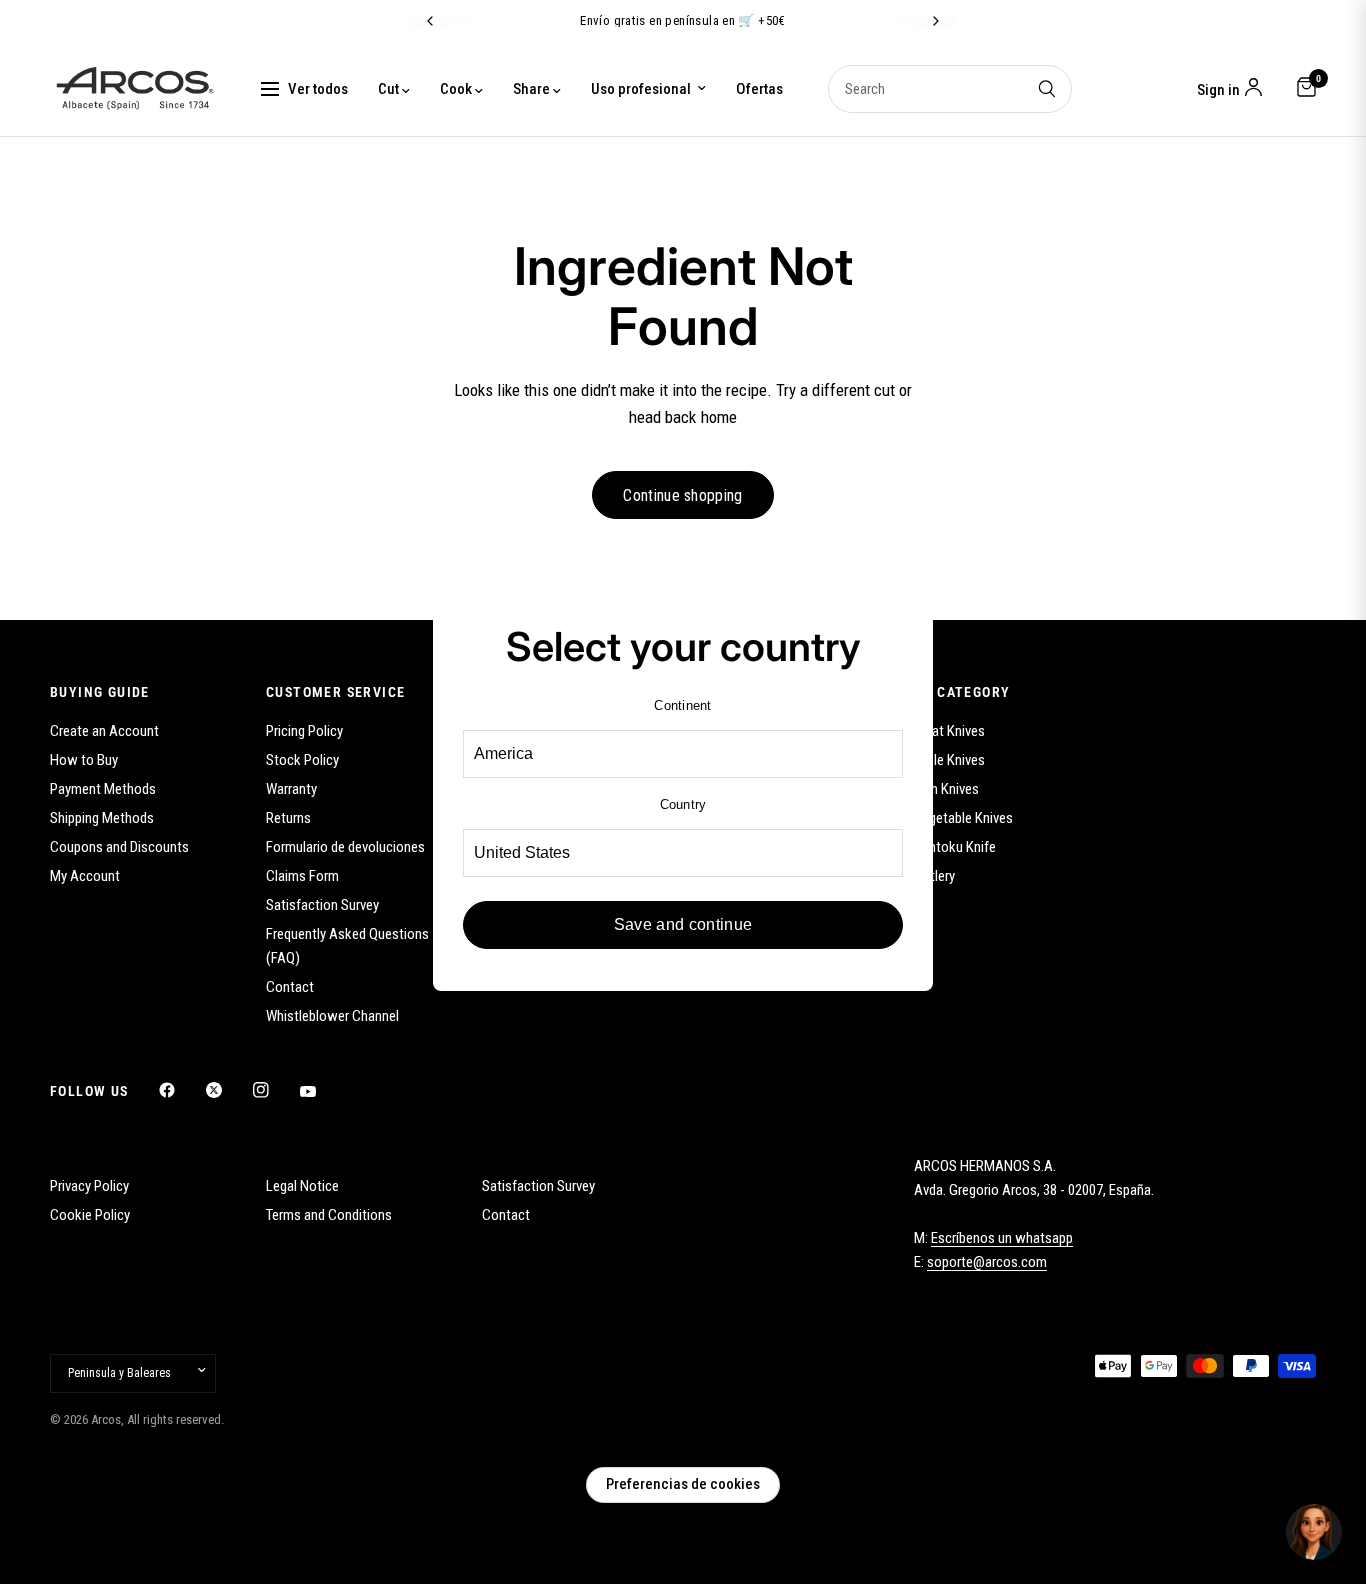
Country (683, 804)
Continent (682, 705)
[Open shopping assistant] (1314, 1532)
